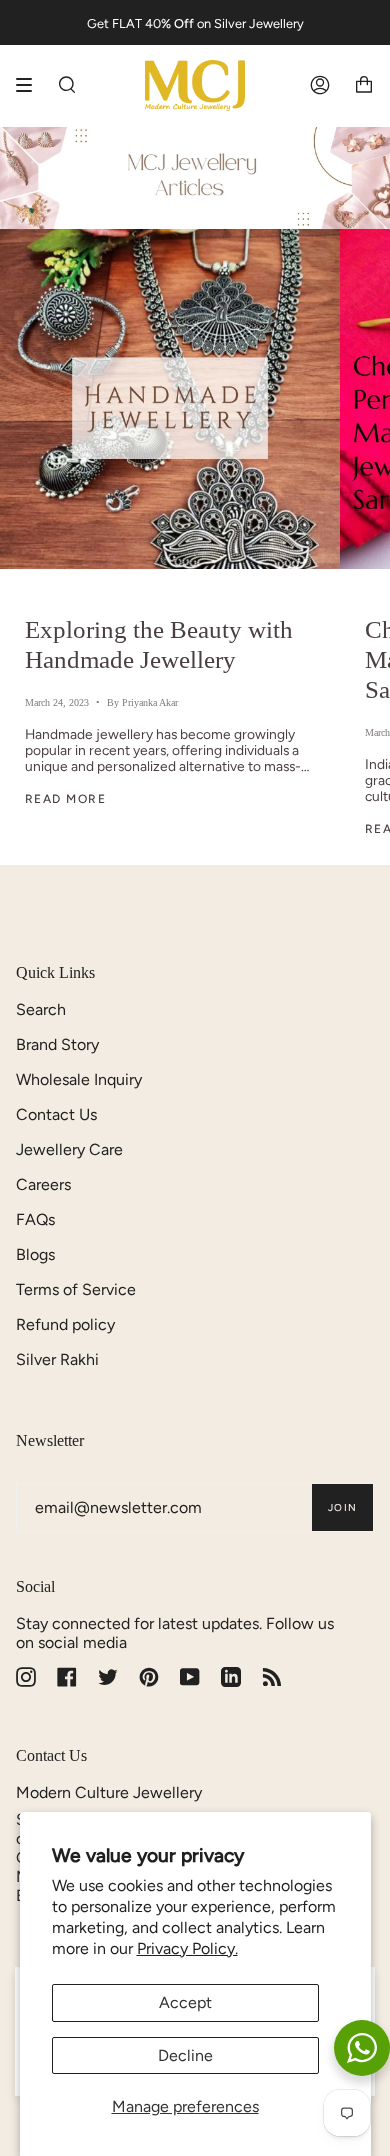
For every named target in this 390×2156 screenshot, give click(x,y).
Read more (65, 799)
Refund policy (65, 1324)
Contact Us (56, 1114)
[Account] (320, 85)
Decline (185, 2055)
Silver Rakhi (57, 1359)
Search (41, 1009)
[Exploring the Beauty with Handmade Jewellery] (170, 399)
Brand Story (57, 1044)
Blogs (35, 1254)
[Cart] (364, 85)
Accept (185, 2002)
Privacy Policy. (187, 1948)
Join (342, 1507)
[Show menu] (31, 85)
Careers (43, 1184)
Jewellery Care (69, 1149)
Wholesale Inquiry (79, 1079)
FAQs (35, 1219)
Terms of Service (76, 1289)
